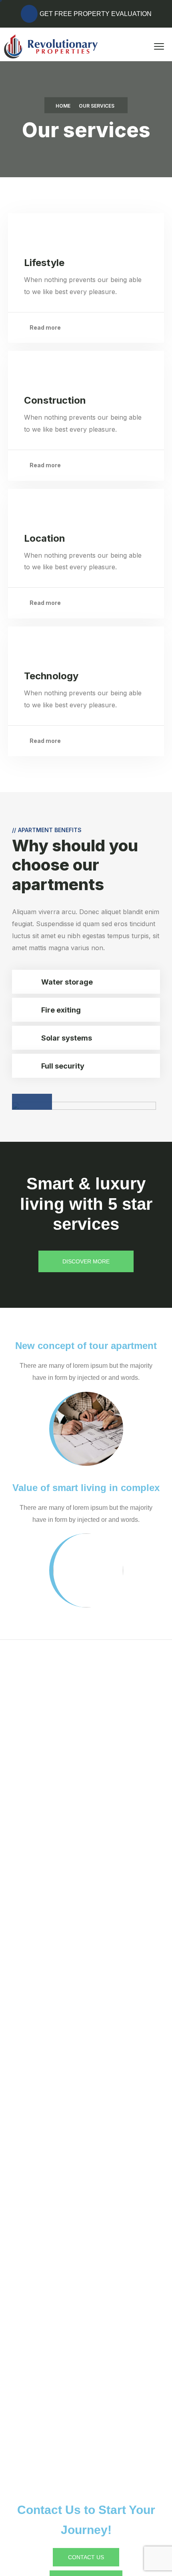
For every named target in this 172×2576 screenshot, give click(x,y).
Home (63, 106)
